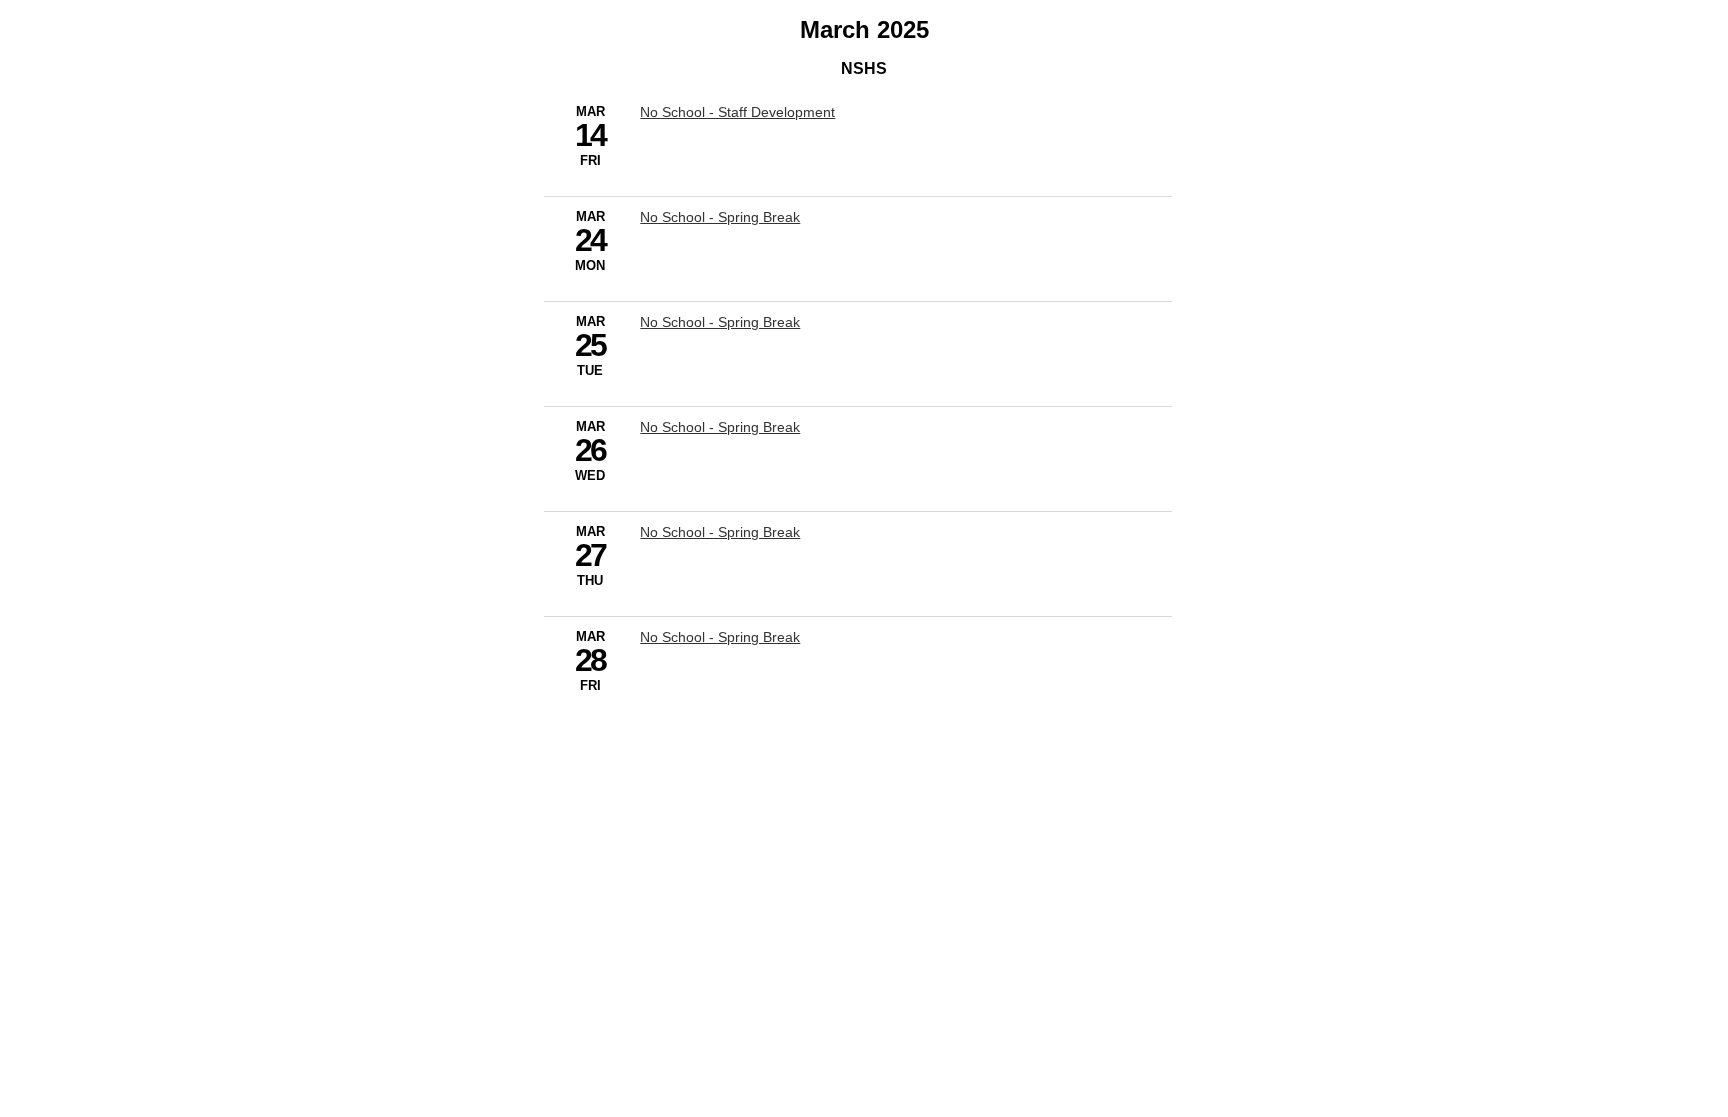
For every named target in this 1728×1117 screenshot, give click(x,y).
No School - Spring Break (720, 217)
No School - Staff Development (737, 112)
